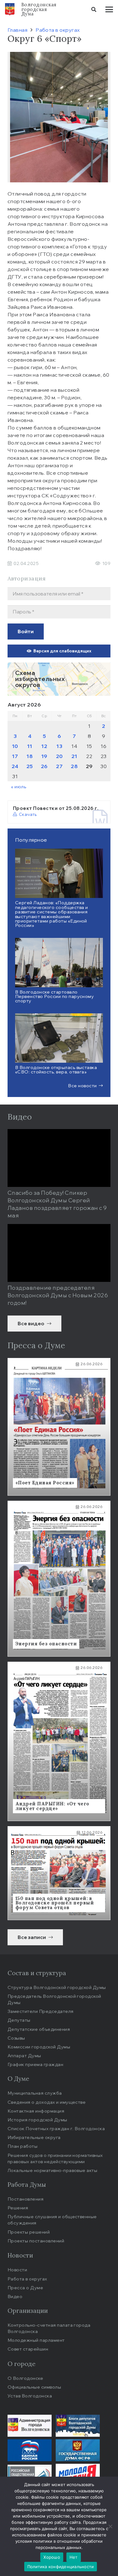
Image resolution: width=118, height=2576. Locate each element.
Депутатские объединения (39, 2029)
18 (30, 756)
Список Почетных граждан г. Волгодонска (56, 2128)
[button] (94, 9)
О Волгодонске (25, 2378)
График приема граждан (35, 2064)
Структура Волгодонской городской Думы (57, 1987)
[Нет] (110, 2526)
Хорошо (52, 2557)
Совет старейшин (28, 2349)
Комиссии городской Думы (39, 2047)
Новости (17, 2270)
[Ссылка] (59, 679)
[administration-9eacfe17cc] (30, 2426)
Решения (18, 2208)
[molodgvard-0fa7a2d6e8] (78, 2475)
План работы (22, 2146)
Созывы (16, 2038)
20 (59, 756)
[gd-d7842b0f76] (78, 2450)
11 (30, 746)
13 (59, 746)
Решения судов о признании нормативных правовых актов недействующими (55, 2158)
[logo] (10, 9)
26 (44, 766)
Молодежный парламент (36, 2340)
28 (74, 766)
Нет (74, 2557)
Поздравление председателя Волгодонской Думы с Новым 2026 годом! (58, 1295)
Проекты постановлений (36, 2241)
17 (15, 756)
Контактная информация (36, 2111)
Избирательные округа (34, 2137)
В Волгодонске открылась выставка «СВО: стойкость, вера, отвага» (56, 1069)
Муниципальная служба (35, 2093)
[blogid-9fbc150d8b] (78, 2426)
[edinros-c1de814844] (30, 2450)
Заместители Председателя (41, 2011)
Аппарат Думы (24, 2055)
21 (74, 756)
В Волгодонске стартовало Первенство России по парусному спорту (54, 996)
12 (44, 746)
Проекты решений (29, 2232)
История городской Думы (37, 2120)
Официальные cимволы (34, 2387)
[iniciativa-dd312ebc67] (30, 2475)
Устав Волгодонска (30, 2396)
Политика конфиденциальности (61, 2567)
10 (15, 746)
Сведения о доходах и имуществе (47, 2102)
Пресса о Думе (25, 2288)
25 (30, 766)
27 (59, 766)
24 (15, 766)
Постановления (25, 2199)
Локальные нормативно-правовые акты (52, 2170)
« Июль (19, 787)
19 (44, 756)
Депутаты (19, 2020)
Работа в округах (27, 2279)
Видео (15, 2296)
